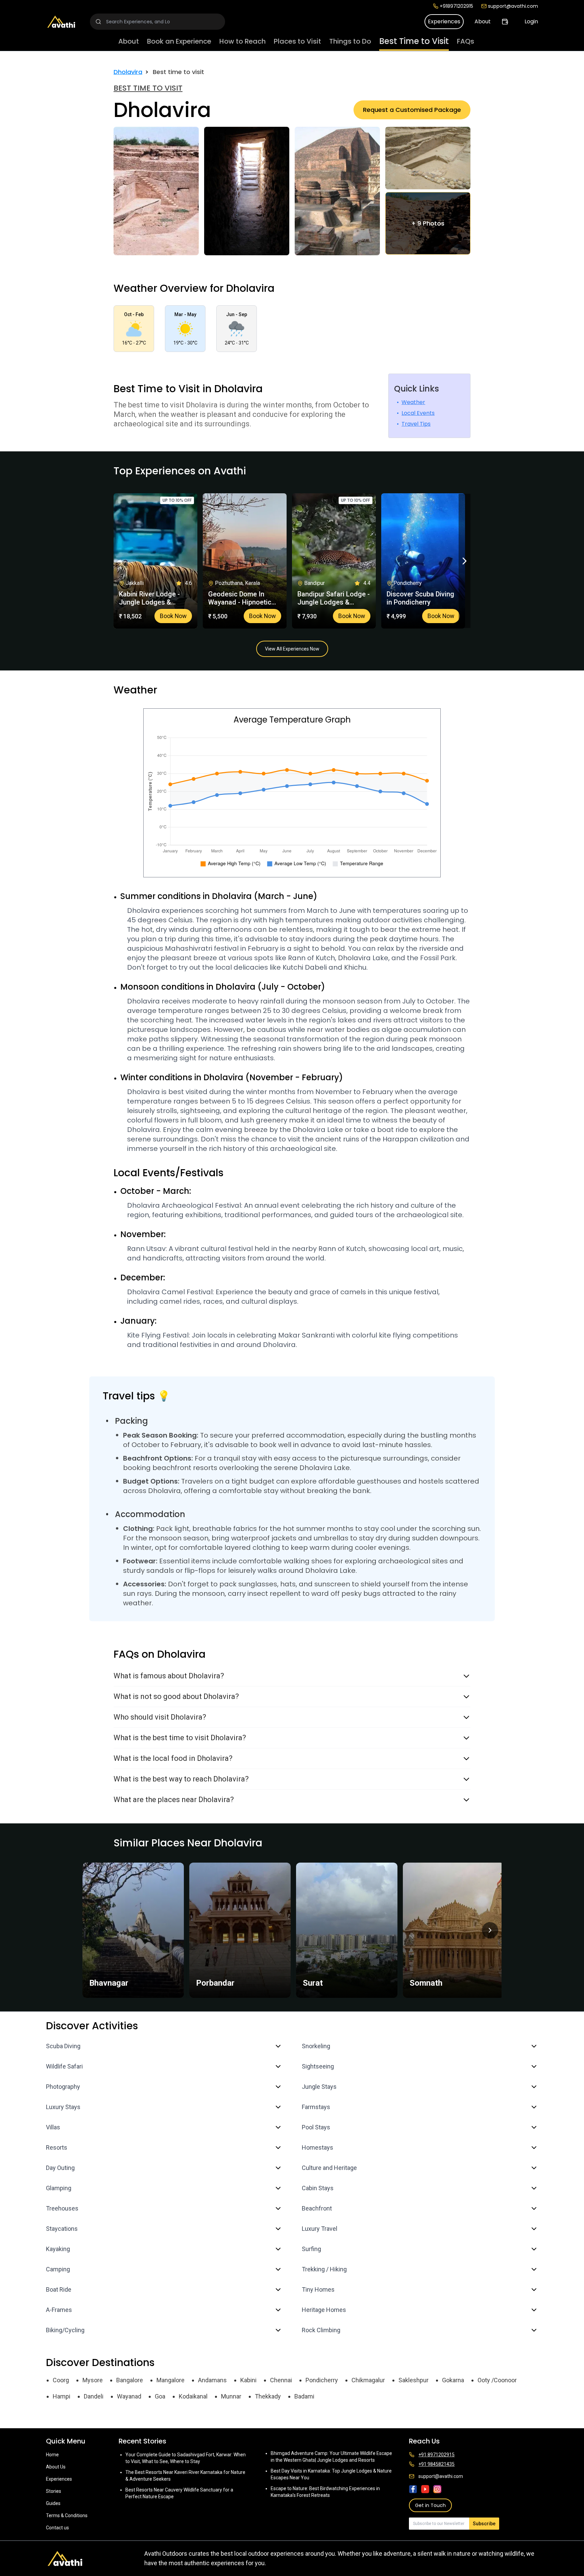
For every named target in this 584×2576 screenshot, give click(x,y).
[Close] (360, 1261)
